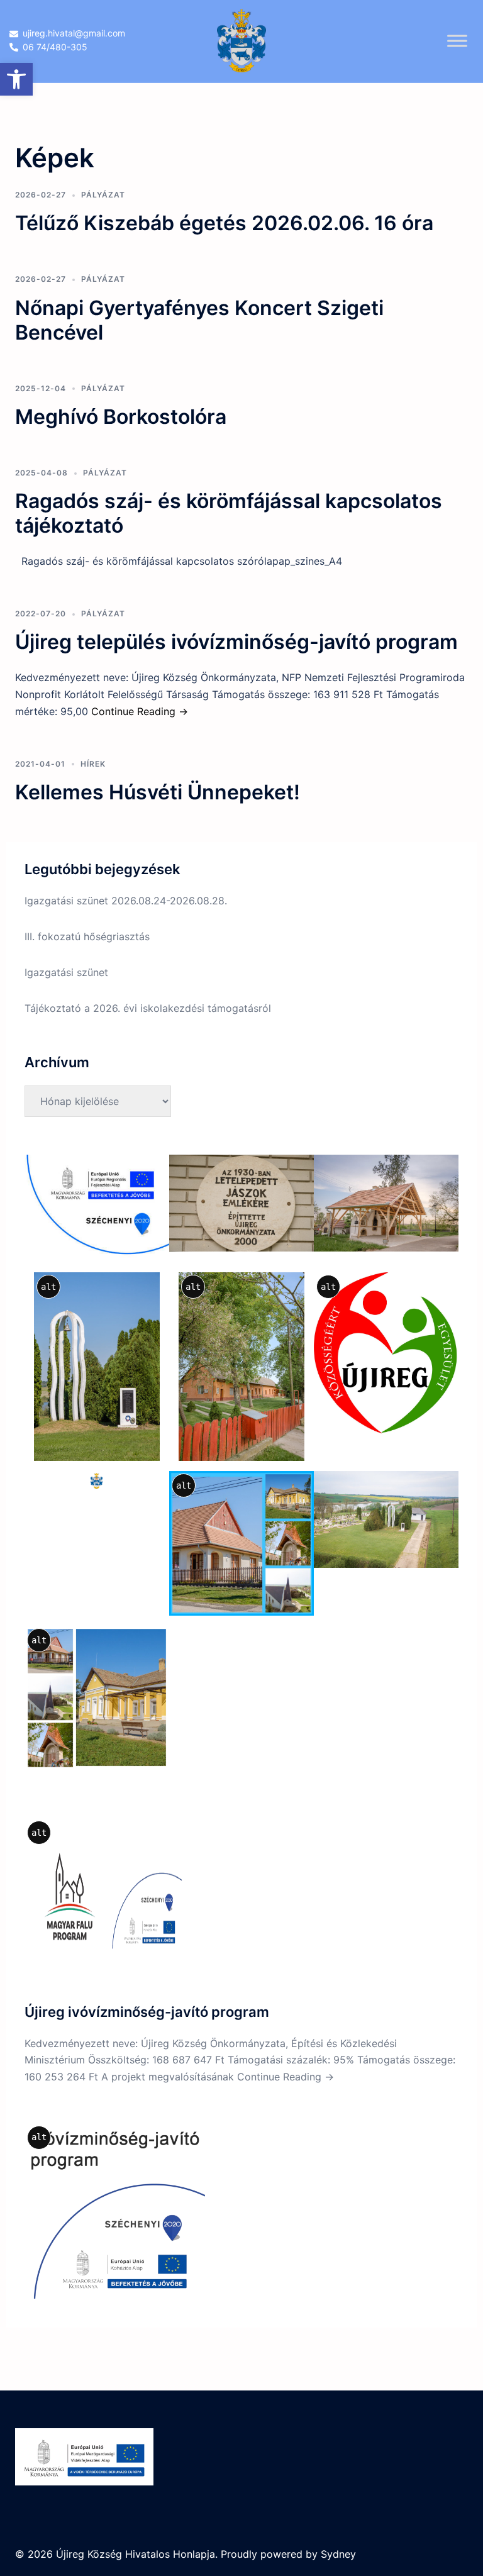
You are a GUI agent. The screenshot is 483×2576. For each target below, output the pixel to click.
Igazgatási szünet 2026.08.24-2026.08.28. (126, 901)
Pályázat (103, 195)
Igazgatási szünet (66, 972)
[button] (16, 79)
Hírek (93, 764)
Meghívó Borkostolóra (121, 417)
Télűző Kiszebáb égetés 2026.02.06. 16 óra (224, 223)
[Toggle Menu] (457, 41)
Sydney (338, 2554)
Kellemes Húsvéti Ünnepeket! (158, 792)
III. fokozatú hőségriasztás (87, 936)
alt (48, 1287)
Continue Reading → (140, 711)
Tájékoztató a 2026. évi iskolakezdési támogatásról (148, 1008)
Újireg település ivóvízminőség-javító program (236, 642)
